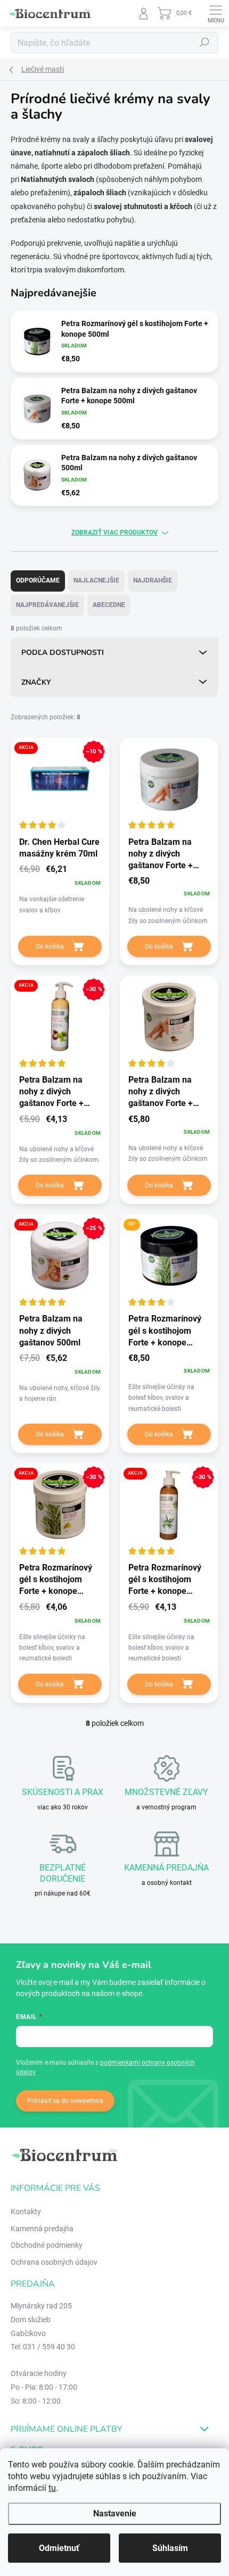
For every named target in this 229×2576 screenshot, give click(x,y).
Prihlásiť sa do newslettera (65, 2101)
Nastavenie (115, 2513)
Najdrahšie (153, 580)
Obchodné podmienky (47, 2245)
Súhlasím (170, 2548)
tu (52, 2488)
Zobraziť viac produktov (114, 533)
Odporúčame (38, 580)
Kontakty (26, 2212)
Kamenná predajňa (42, 2229)
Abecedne (109, 605)
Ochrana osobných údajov (54, 2262)
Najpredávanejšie (47, 605)
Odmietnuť (59, 2548)
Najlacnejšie (96, 580)
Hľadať (205, 43)
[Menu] (216, 13)
